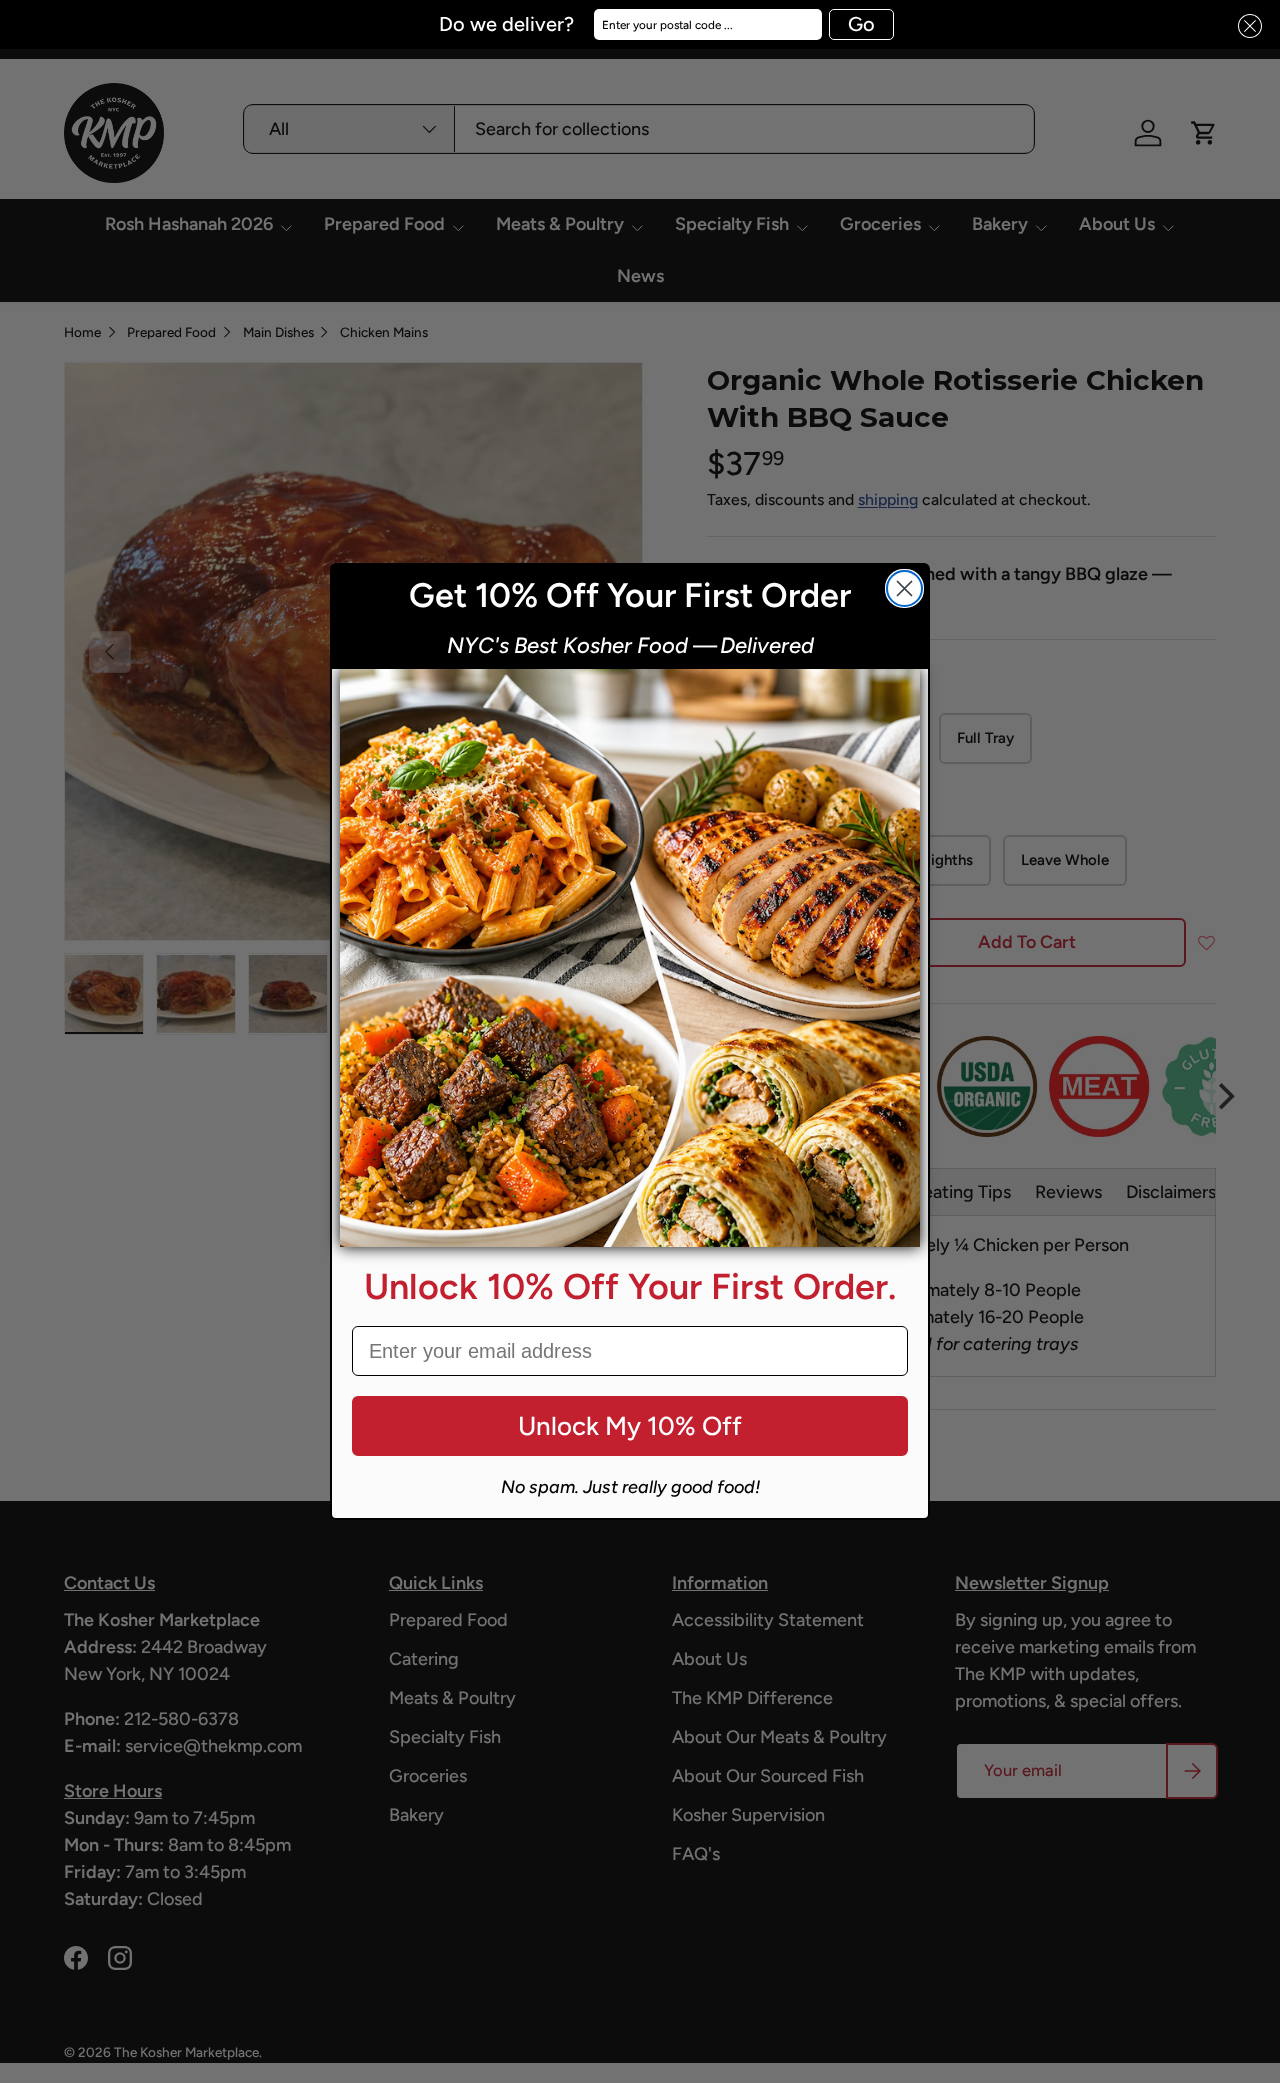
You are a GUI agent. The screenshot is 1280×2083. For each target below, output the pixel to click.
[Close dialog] (904, 588)
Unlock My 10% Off (630, 1426)
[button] (1244, 26)
